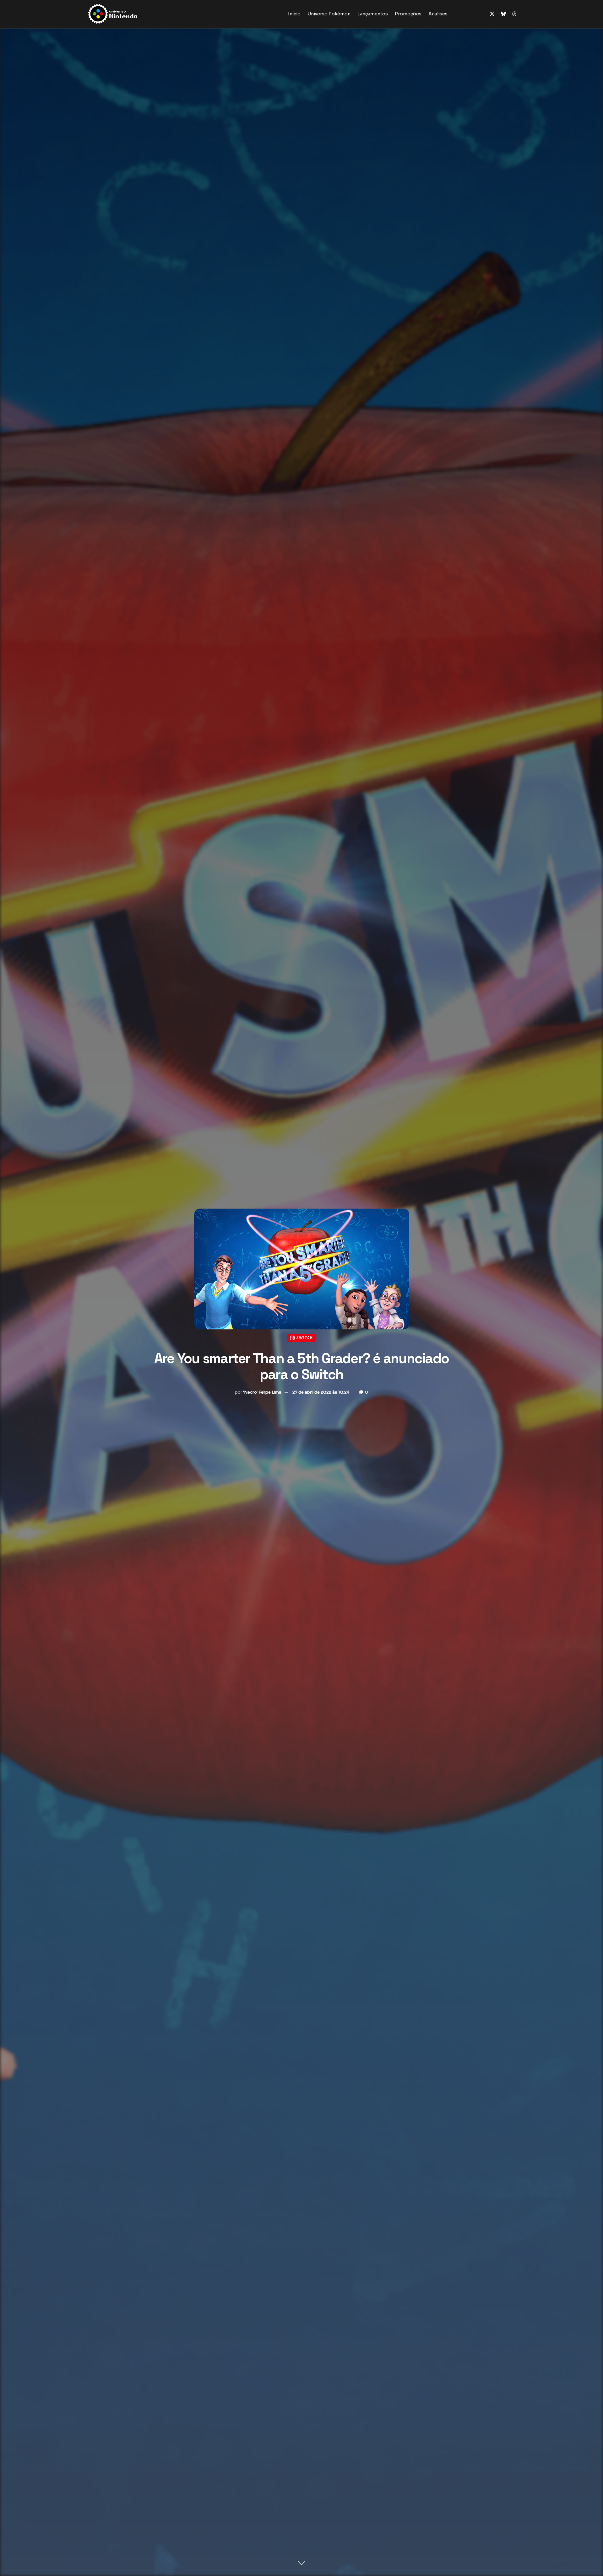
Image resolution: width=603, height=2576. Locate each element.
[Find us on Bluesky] (503, 14)
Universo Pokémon (329, 14)
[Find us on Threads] (514, 14)
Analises (438, 14)
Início (294, 14)
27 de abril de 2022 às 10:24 (321, 1392)
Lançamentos (373, 14)
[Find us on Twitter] (492, 14)
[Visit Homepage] (133, 14)
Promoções (408, 14)
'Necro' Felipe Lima (262, 1392)
